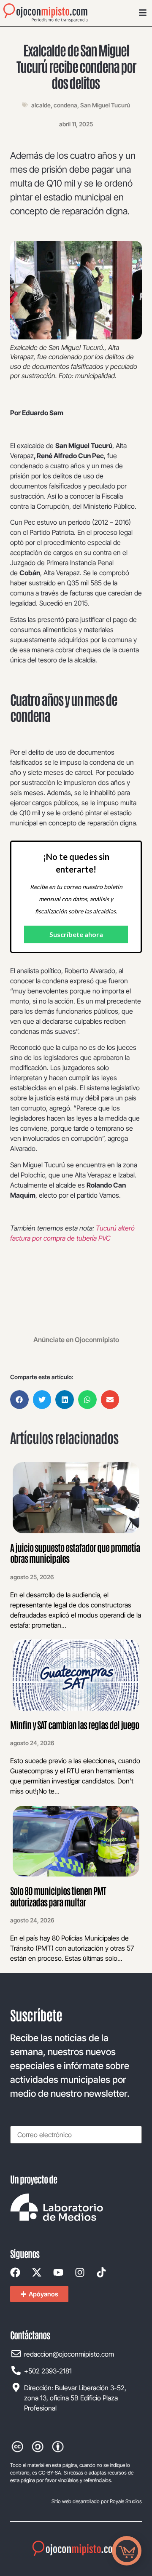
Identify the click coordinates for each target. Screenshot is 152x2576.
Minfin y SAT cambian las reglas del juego (75, 1724)
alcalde (41, 105)
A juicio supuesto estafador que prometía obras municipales (75, 1553)
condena (65, 105)
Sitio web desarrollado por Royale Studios (97, 2501)
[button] (19, 1400)
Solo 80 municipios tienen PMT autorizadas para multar (58, 1896)
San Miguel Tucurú (105, 105)
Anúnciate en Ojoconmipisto (76, 1340)
